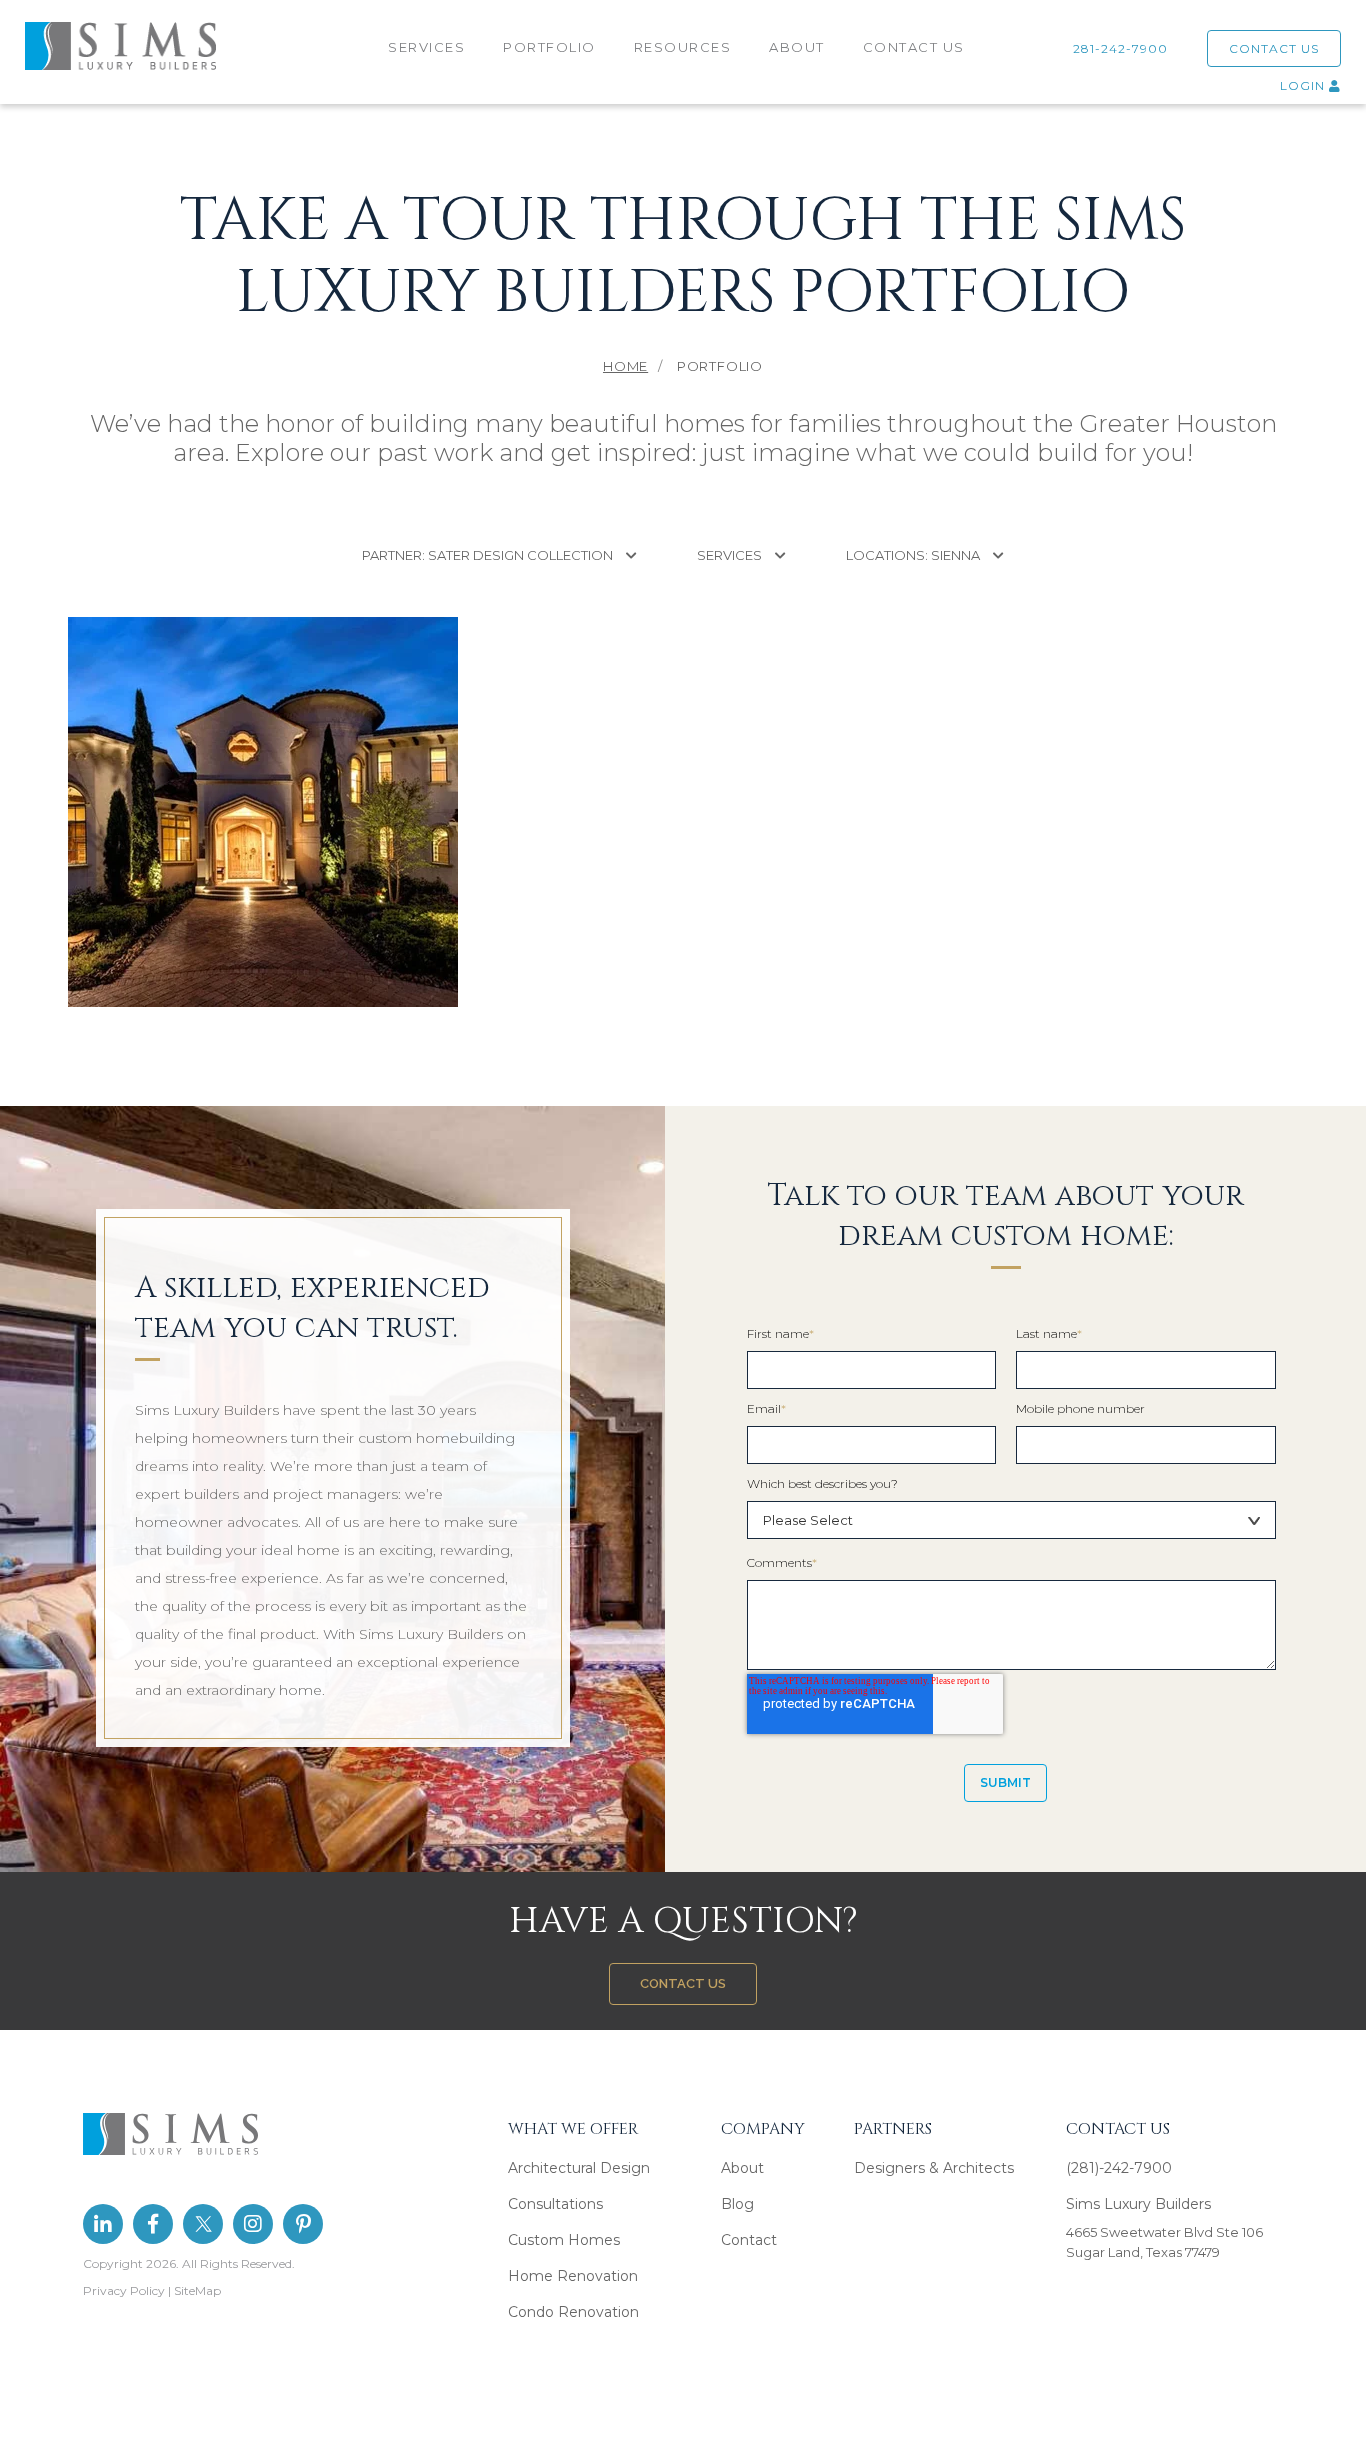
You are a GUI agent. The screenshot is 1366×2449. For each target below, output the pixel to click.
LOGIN (1304, 85)
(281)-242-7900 (1119, 2168)
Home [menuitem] (625, 366)
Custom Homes (564, 2240)
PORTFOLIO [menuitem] (549, 47)
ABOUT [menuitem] (797, 47)
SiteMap (197, 2290)
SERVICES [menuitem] (426, 47)
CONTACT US (1274, 48)
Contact (749, 2240)
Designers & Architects (934, 2168)
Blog (737, 2204)
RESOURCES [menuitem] (683, 47)
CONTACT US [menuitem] (914, 47)
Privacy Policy (124, 2290)
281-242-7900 (1124, 48)
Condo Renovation (573, 2312)
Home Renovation (573, 2276)
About (742, 2168)
